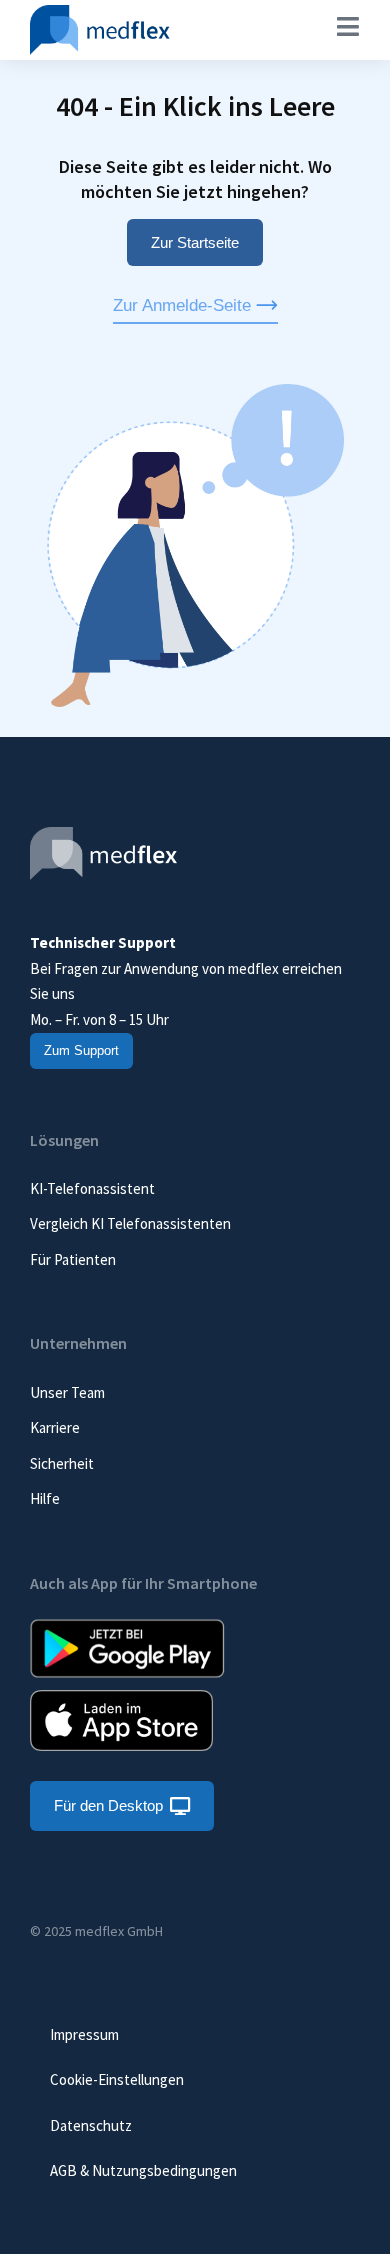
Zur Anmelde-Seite (182, 305)
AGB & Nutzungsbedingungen (143, 2170)
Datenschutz (91, 2125)
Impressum (84, 2034)
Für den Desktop (108, 1805)
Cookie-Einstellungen (117, 2079)
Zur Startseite (195, 242)
